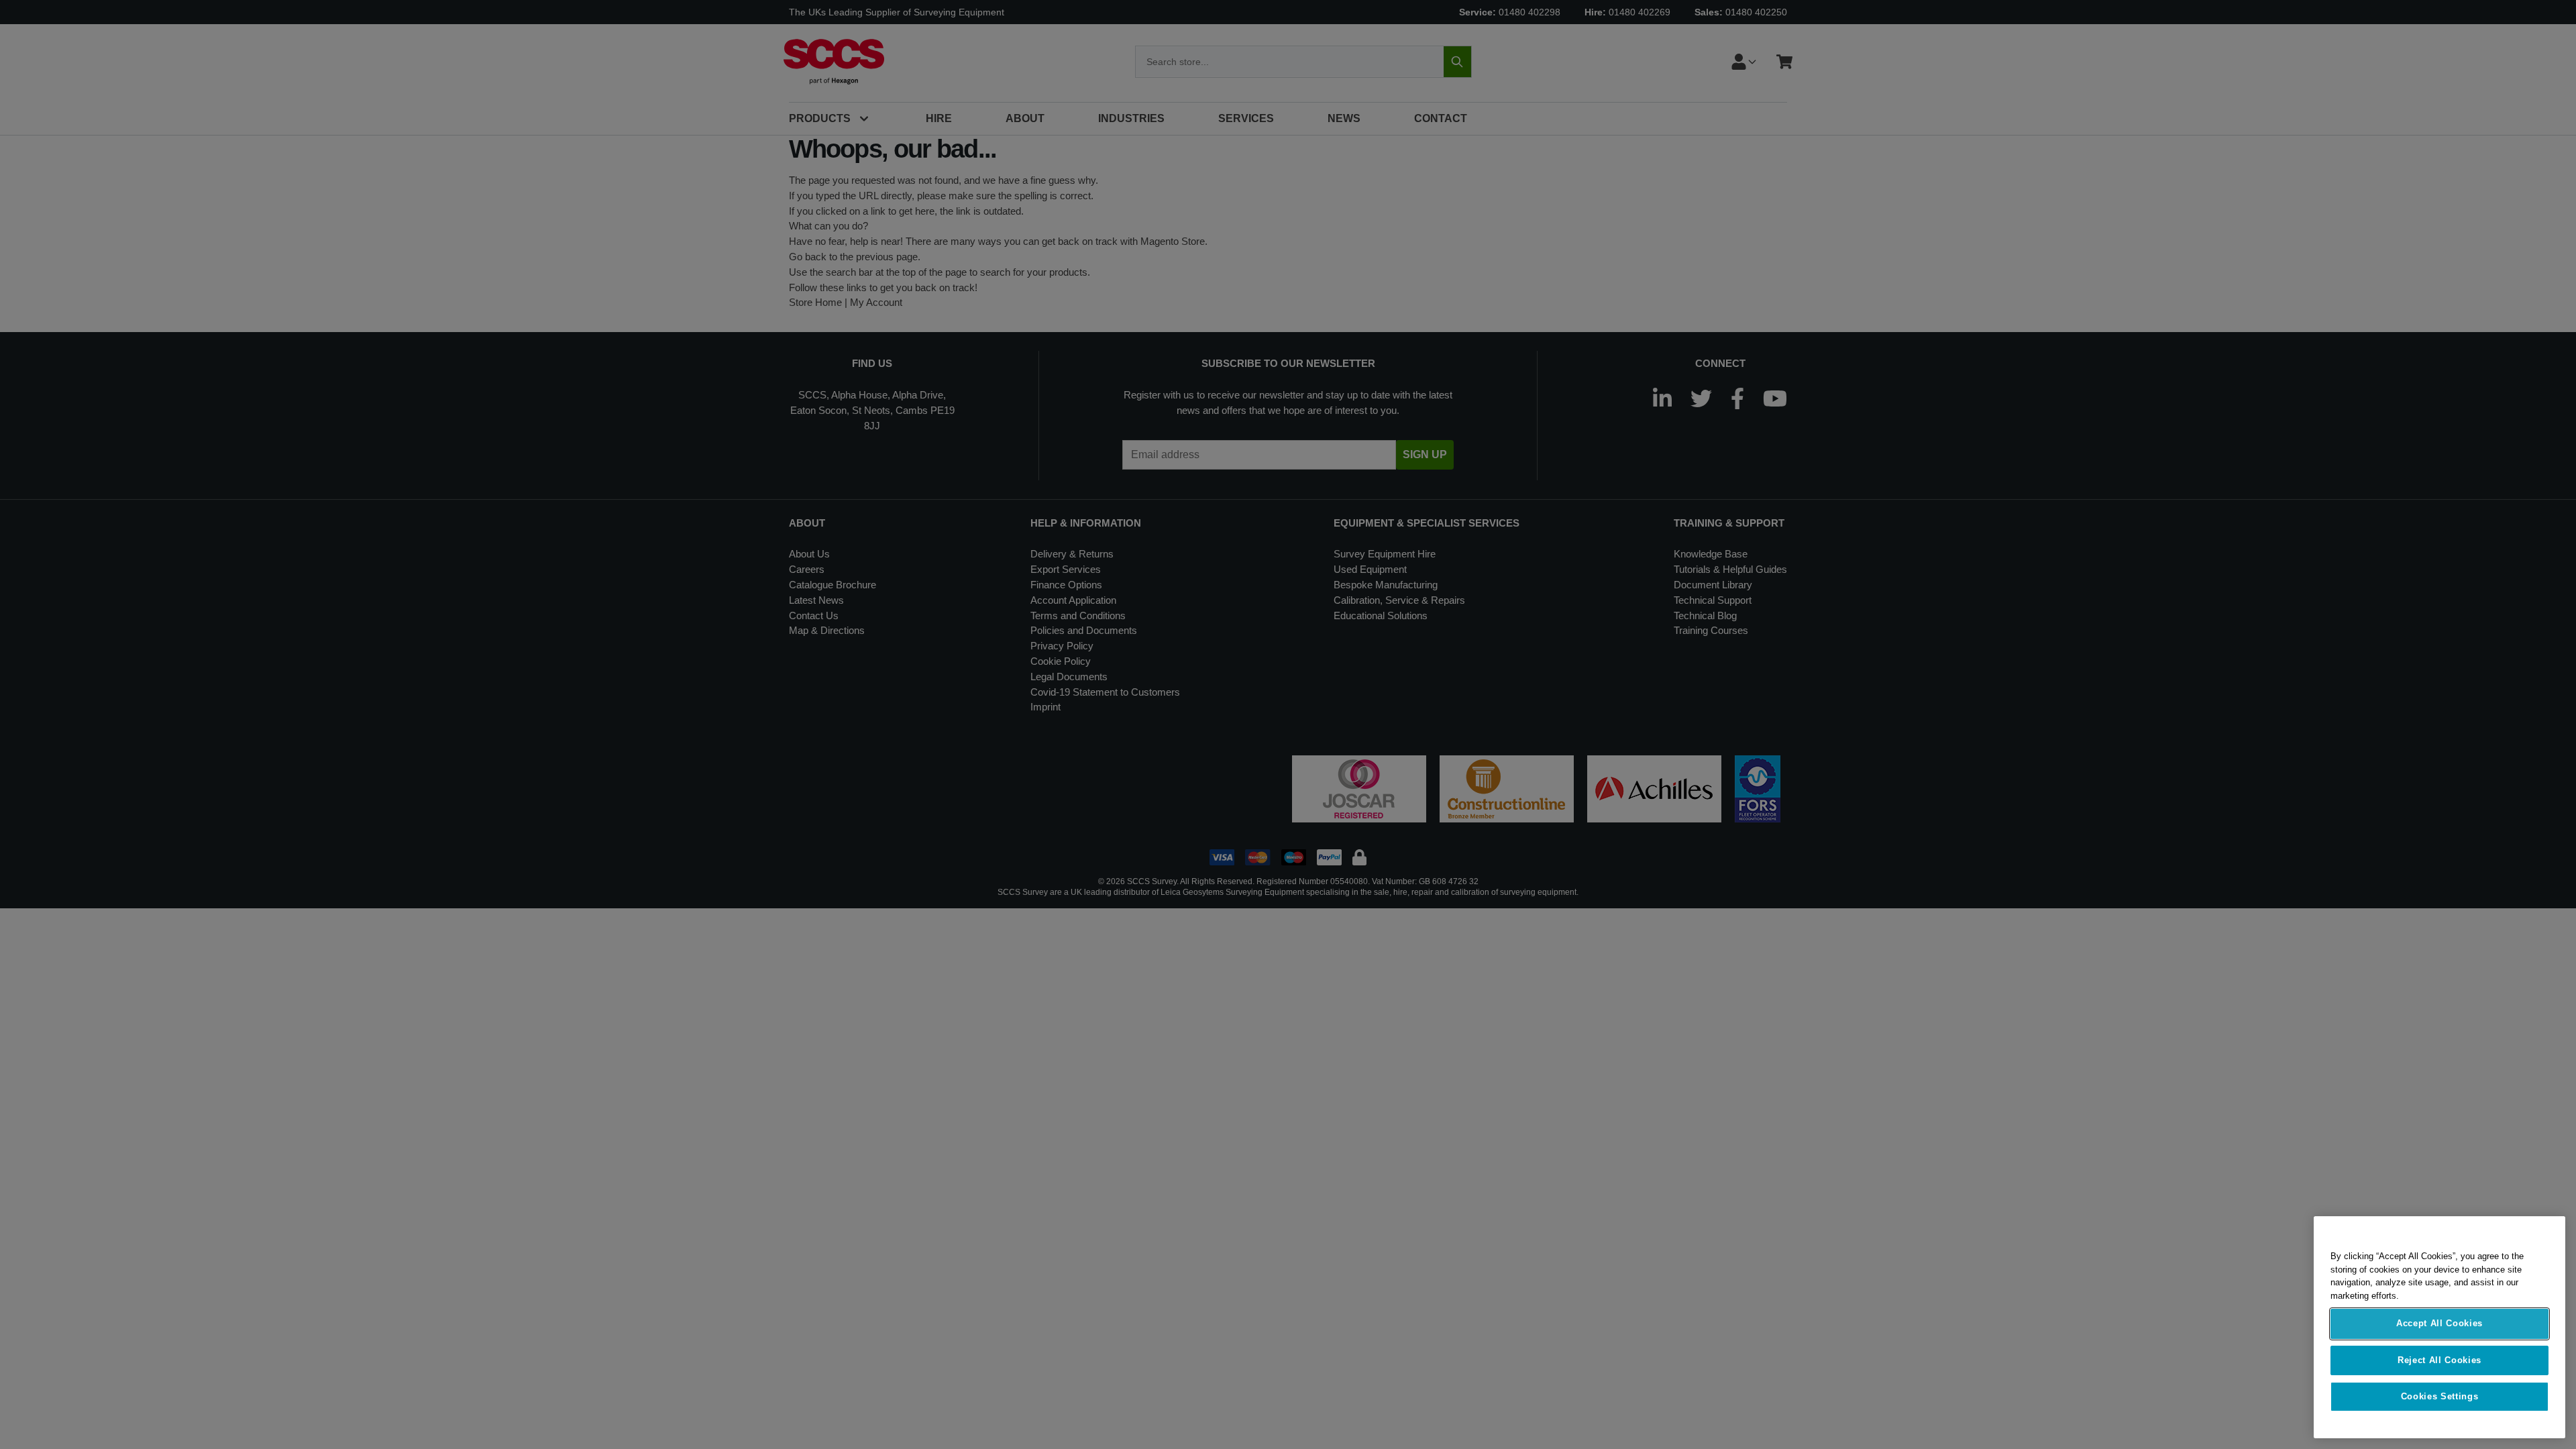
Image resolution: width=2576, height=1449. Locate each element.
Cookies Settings (2440, 1396)
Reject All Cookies (2439, 1360)
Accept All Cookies (2439, 1324)
